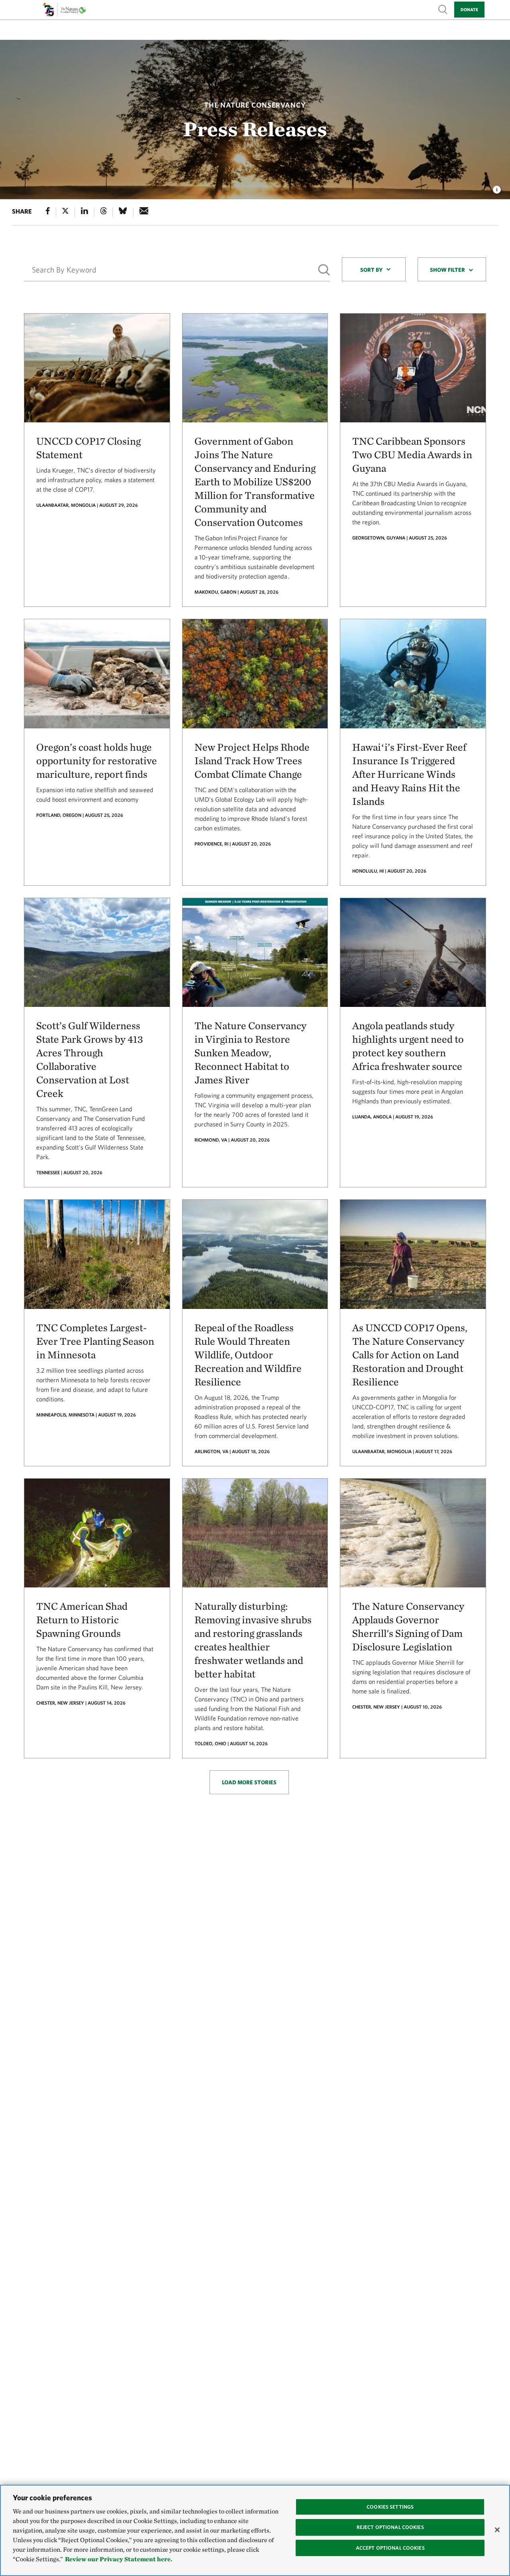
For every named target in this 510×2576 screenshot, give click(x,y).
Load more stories (249, 1782)
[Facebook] (48, 212)
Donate (469, 9)
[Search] (324, 270)
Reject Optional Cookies (390, 2527)
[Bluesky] (123, 212)
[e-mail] (144, 212)
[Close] (497, 2530)
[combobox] (374, 269)
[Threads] (104, 212)
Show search (443, 9)
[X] (65, 212)
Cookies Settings (390, 2507)
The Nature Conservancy (255, 105)
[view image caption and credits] (497, 187)
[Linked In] (84, 212)
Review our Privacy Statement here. (119, 2559)
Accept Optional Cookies (390, 2548)
